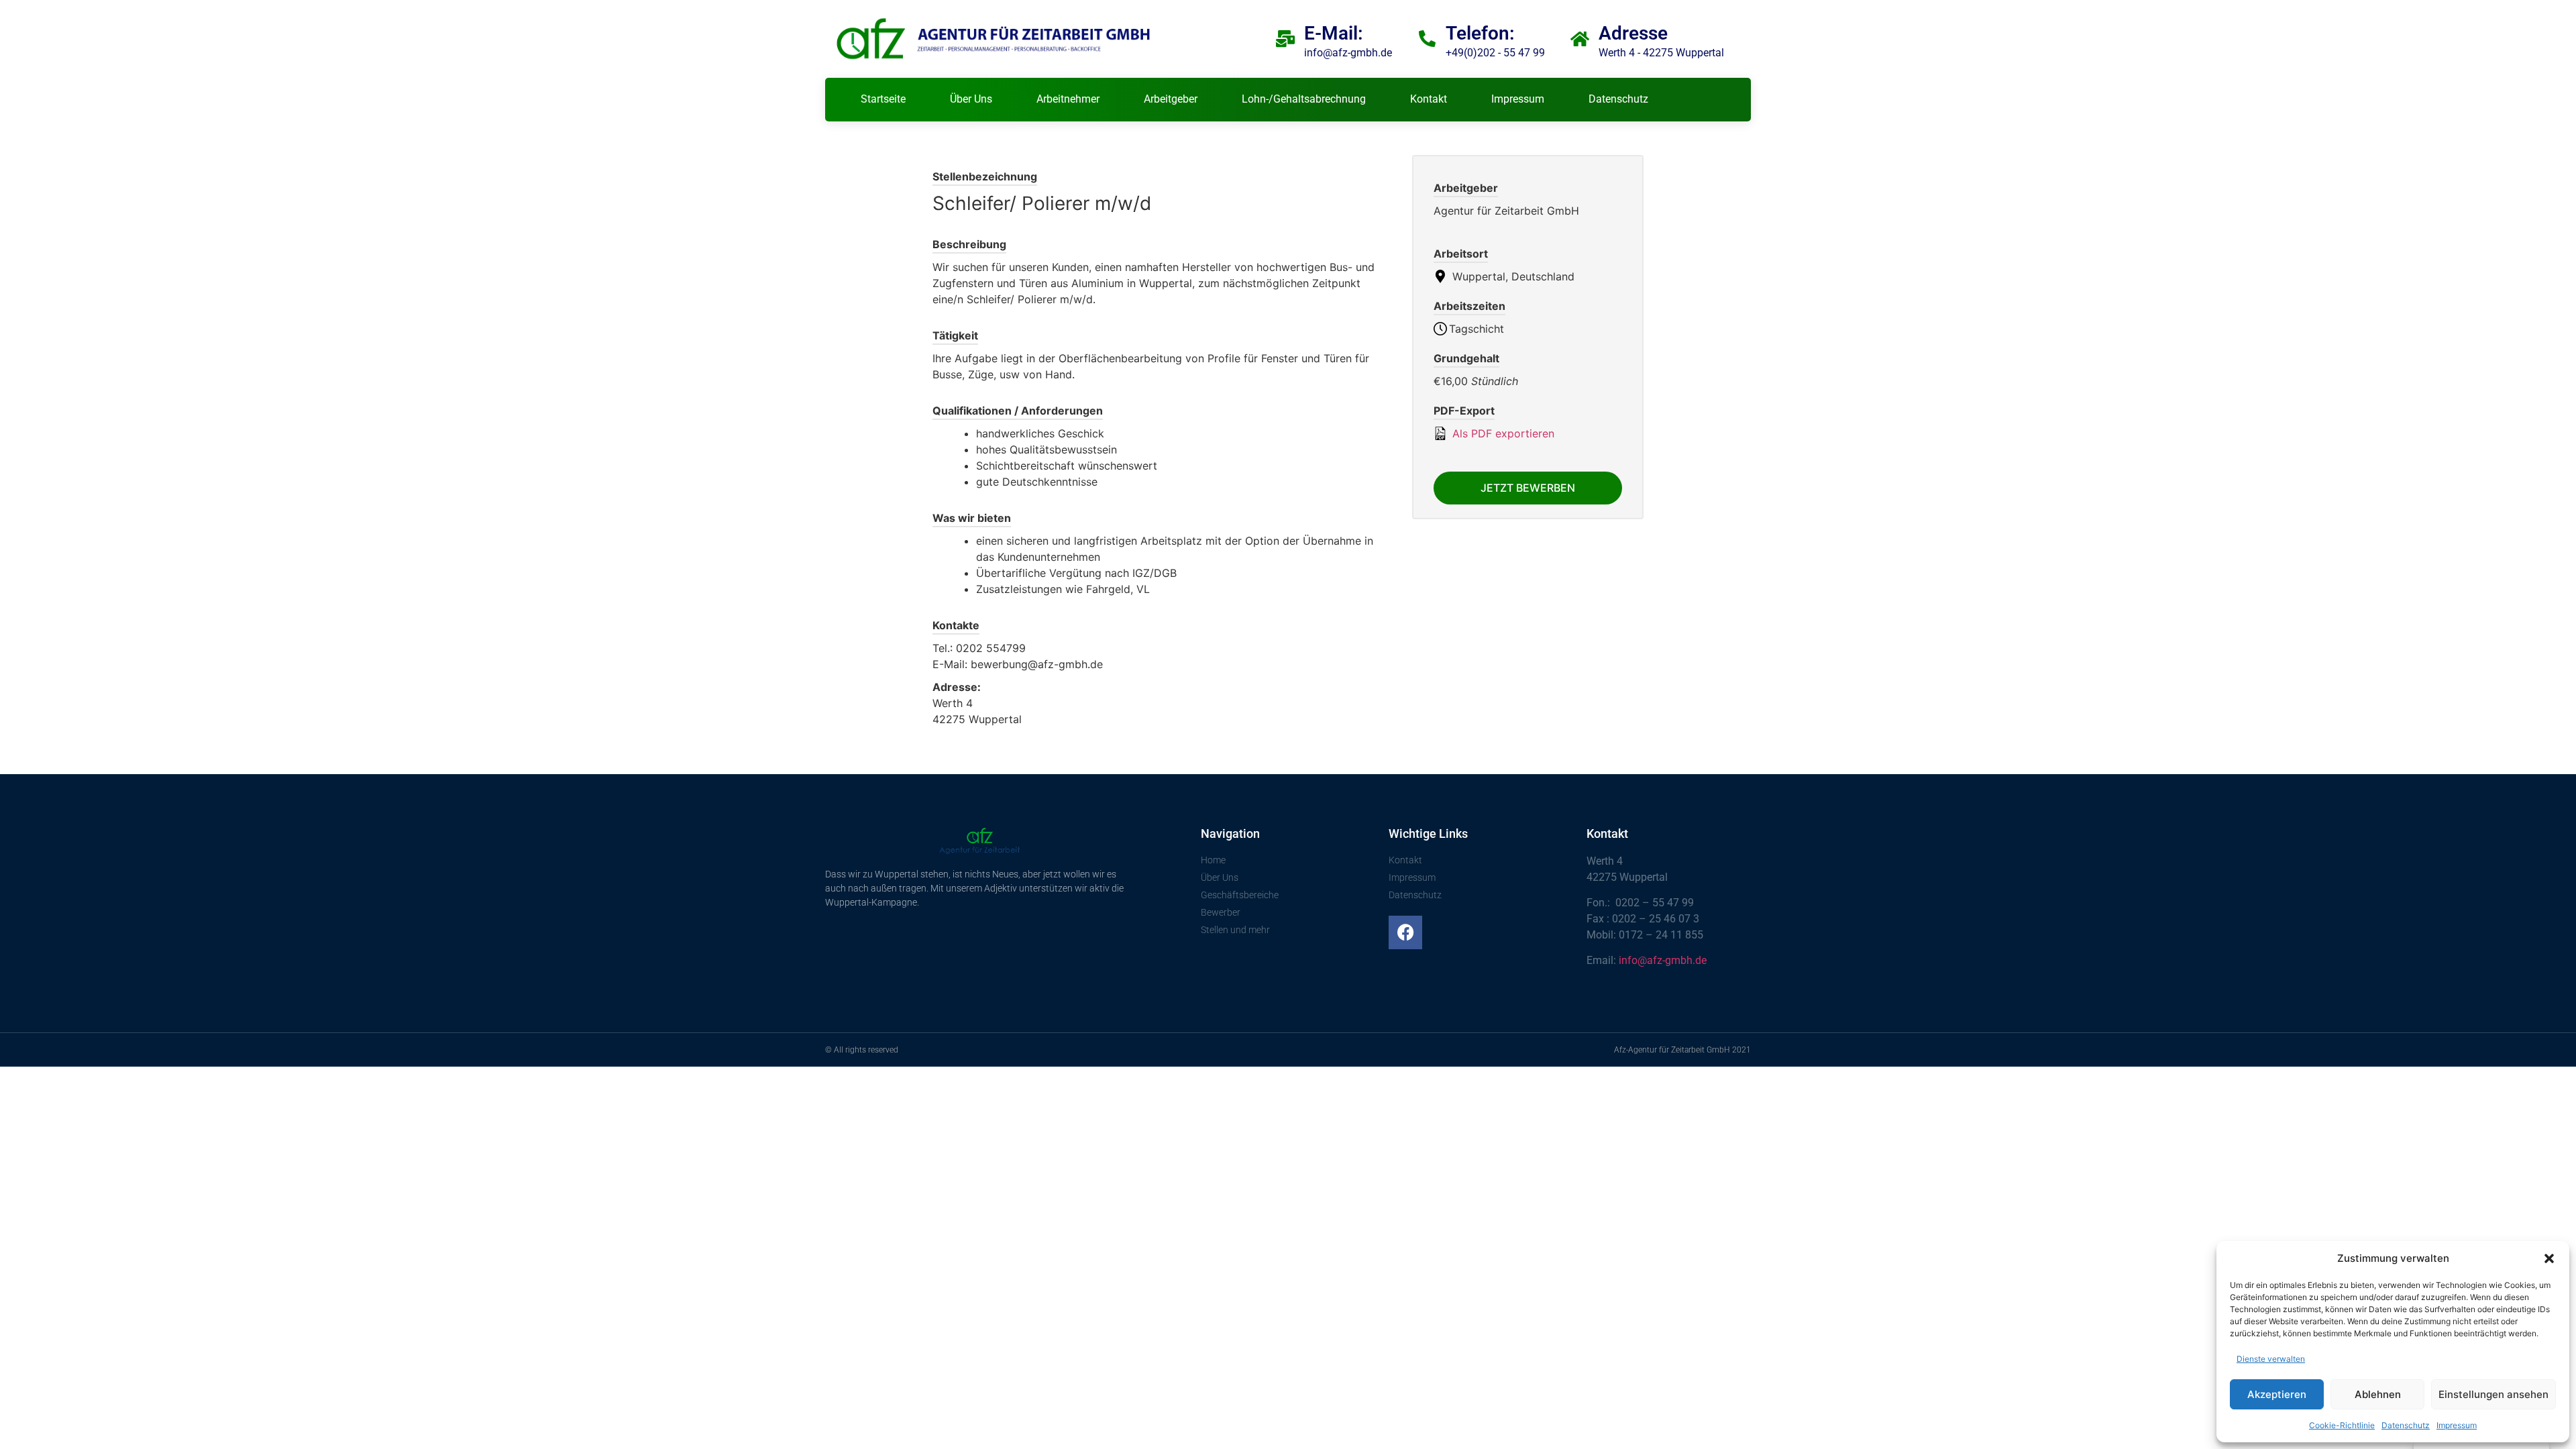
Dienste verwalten (2271, 1359)
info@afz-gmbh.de (1663, 960)
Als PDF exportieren (1502, 433)
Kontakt (1429, 99)
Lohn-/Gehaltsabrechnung (1304, 99)
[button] (2549, 1258)
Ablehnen (2378, 1394)
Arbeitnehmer (1068, 99)
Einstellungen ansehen (2493, 1394)
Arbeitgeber (1171, 99)
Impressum (2457, 1425)
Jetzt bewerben (1528, 488)
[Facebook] (1405, 932)
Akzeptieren (2277, 1394)
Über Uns (971, 99)
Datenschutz (2406, 1425)
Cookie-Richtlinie (2342, 1425)
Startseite (883, 99)
